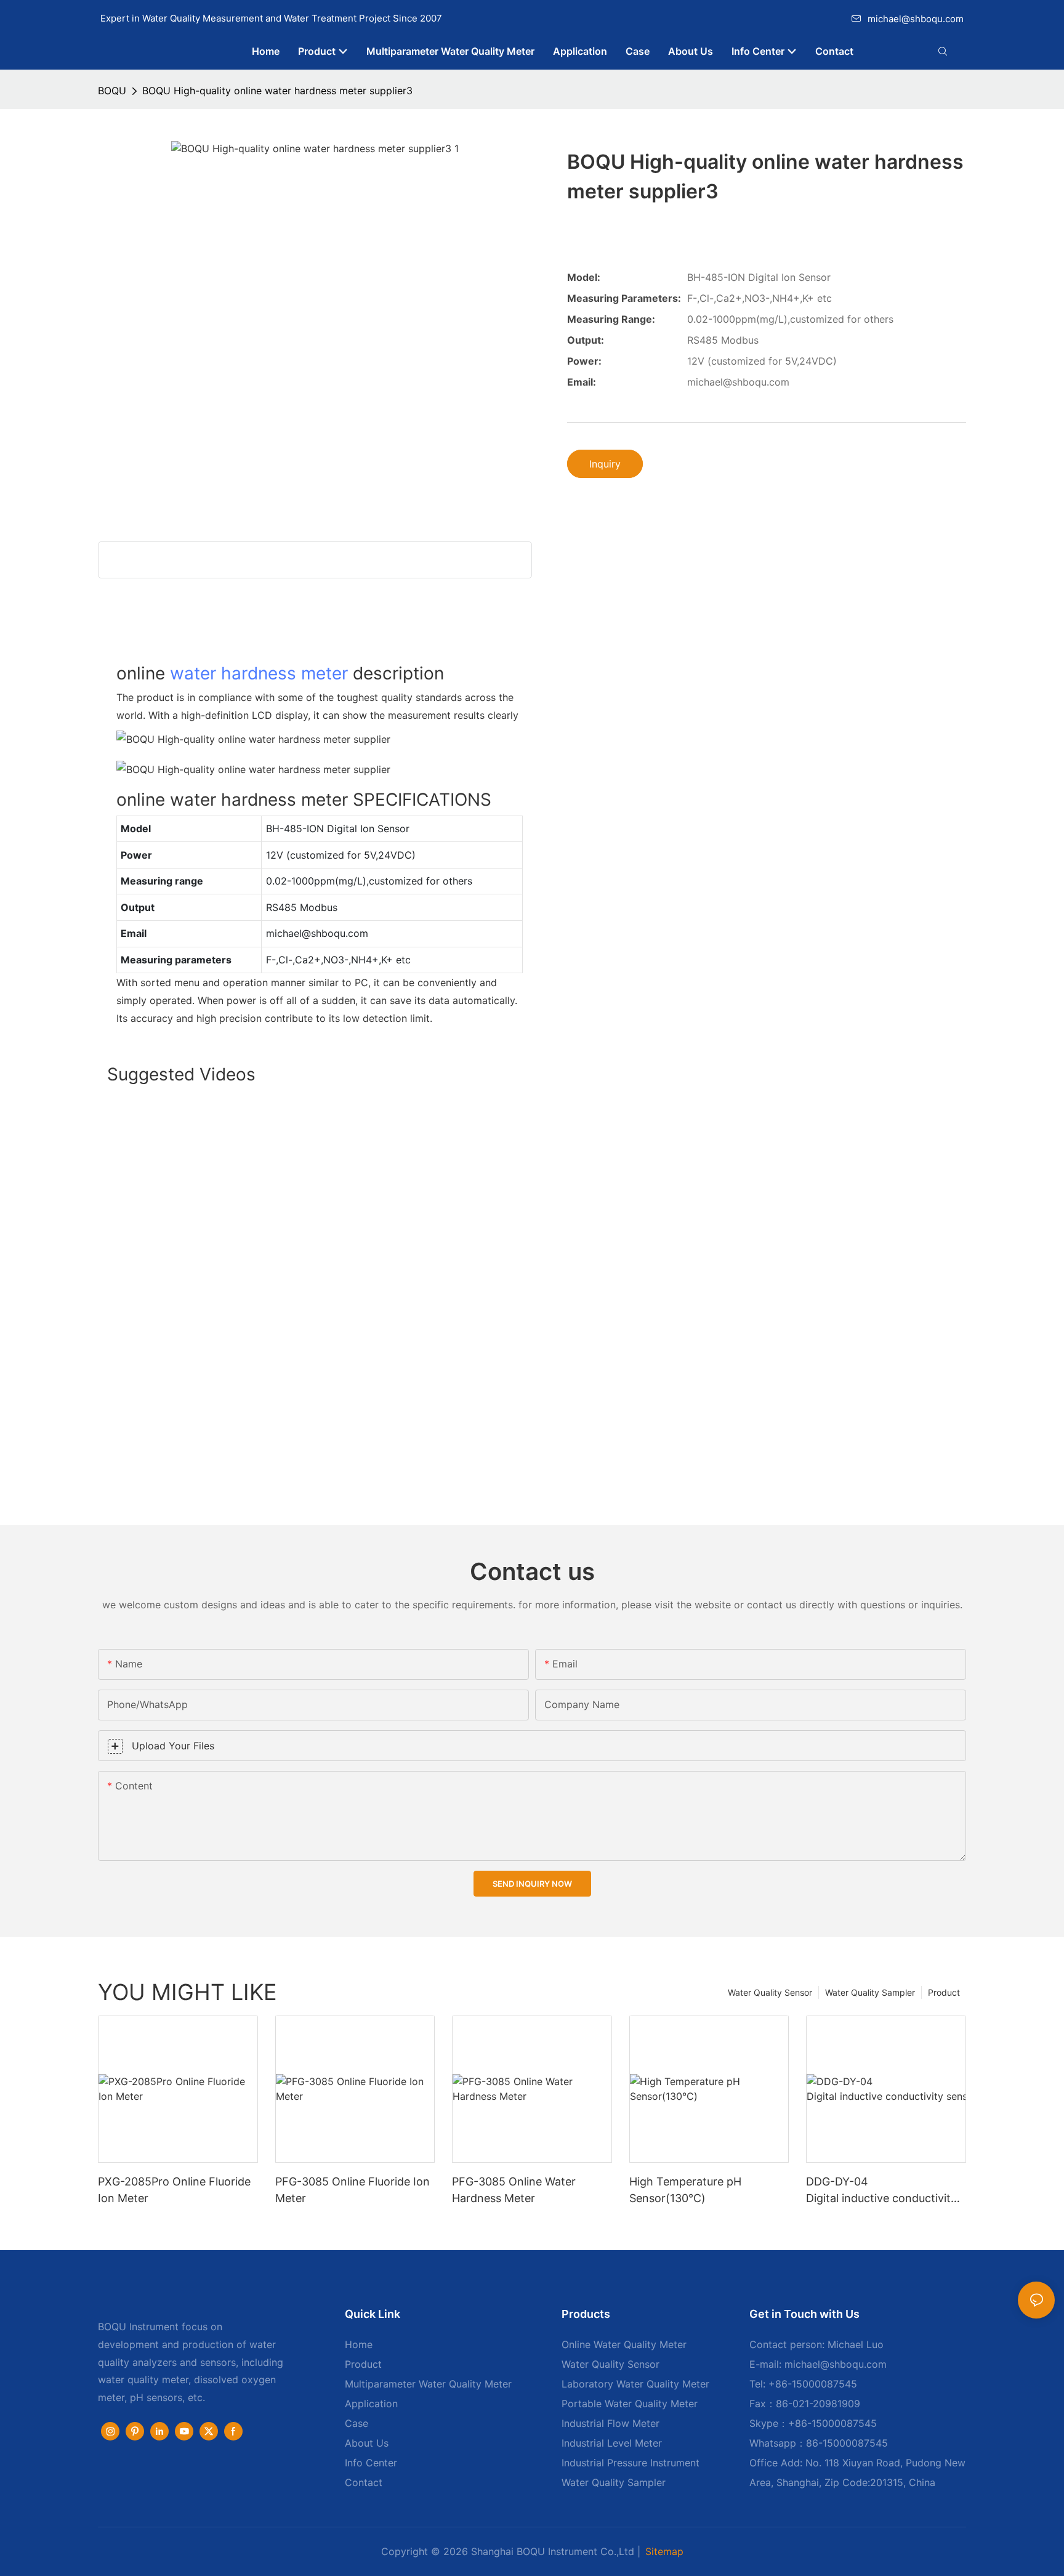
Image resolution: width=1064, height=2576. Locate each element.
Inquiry (605, 464)
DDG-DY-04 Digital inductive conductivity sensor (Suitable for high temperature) (886, 2191)
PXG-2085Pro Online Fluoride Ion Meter (174, 2190)
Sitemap (664, 2551)
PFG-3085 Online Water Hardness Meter (514, 2190)
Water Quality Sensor (770, 1992)
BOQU (112, 91)
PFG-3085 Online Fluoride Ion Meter (353, 2190)
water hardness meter (259, 673)
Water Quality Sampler (870, 1992)
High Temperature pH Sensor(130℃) (685, 2190)
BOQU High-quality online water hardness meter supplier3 (277, 91)
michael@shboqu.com (916, 19)
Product (944, 1992)
